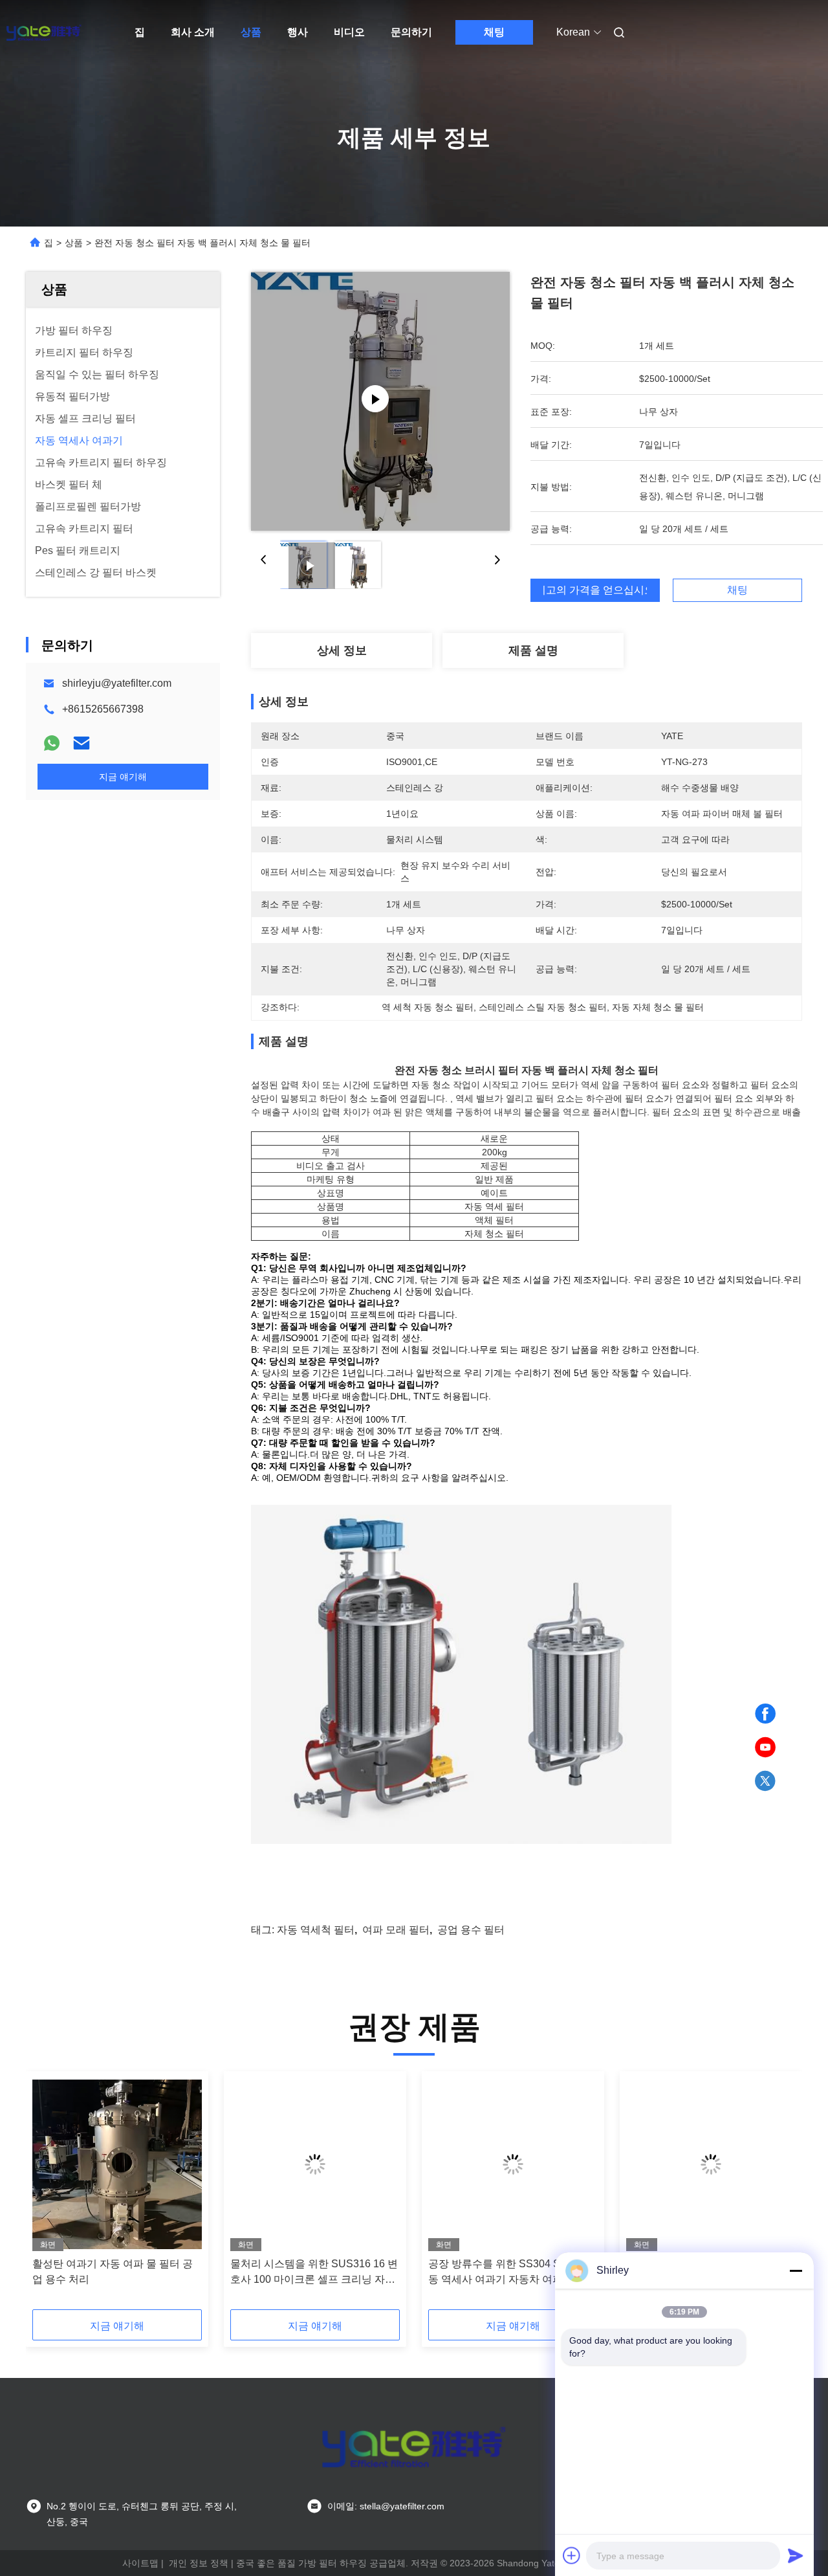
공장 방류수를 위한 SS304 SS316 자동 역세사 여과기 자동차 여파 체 (513, 2271)
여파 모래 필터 (396, 1930)
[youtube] (765, 1748)
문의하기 (411, 32)
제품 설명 (533, 650)
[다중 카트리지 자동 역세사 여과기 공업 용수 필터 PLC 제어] (711, 2164)
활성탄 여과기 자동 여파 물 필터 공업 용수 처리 (113, 2271)
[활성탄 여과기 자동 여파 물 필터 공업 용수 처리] (117, 2164)
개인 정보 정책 (199, 2563)
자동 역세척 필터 (316, 1930)
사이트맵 (140, 2563)
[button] (49, 2195)
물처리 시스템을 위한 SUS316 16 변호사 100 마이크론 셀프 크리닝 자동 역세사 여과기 (314, 2273)
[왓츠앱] (52, 743)
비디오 (349, 32)
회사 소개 (193, 32)
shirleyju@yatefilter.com (117, 683)
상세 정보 (342, 650)
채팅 (494, 32)
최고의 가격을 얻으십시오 (595, 590)
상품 (251, 32)
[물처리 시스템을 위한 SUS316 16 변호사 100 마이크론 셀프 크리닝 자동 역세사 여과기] (315, 2164)
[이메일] (82, 743)
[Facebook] (765, 1714)
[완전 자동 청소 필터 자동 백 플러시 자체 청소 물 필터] (380, 401)
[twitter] (765, 1781)
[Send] (796, 2555)
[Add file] (572, 2555)
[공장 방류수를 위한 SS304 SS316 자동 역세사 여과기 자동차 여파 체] (513, 2164)
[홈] (44, 32)
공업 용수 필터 (471, 1930)
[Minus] (796, 2271)
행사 (298, 32)
